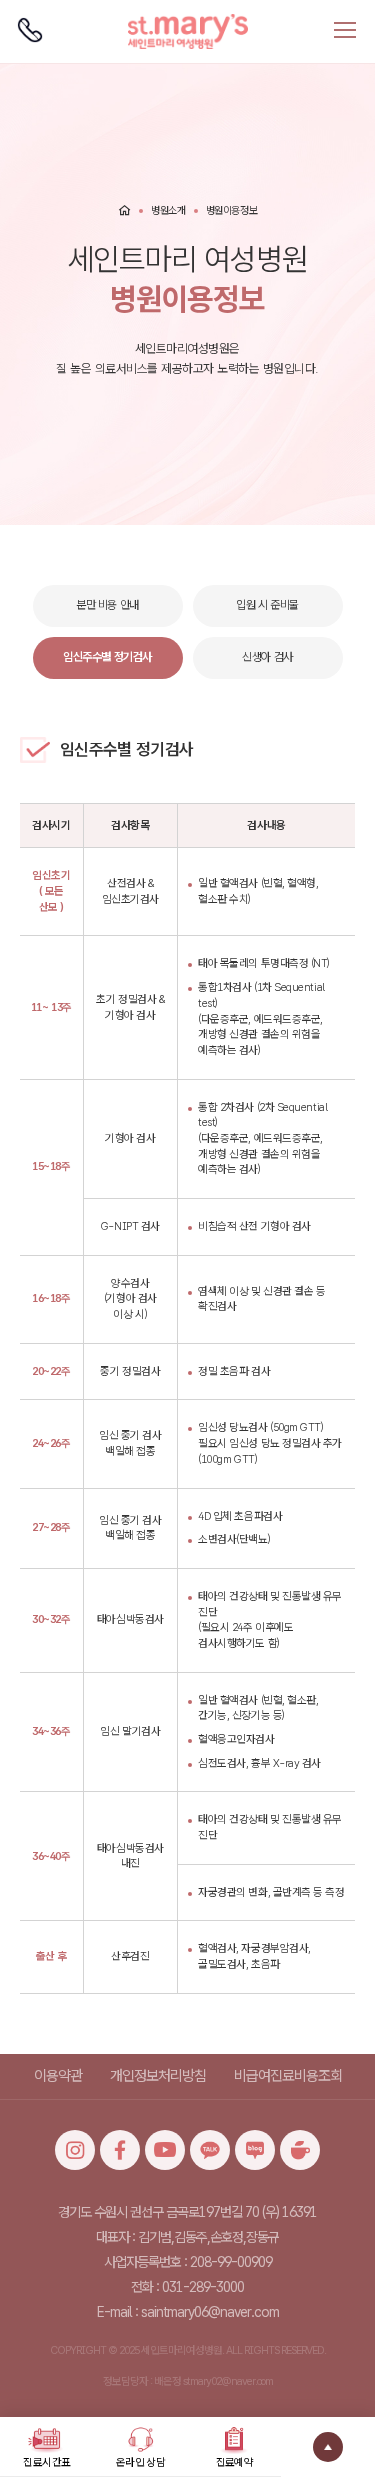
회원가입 (87, 9)
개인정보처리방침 (158, 2076)
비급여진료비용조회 (288, 2076)
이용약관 (58, 2076)
